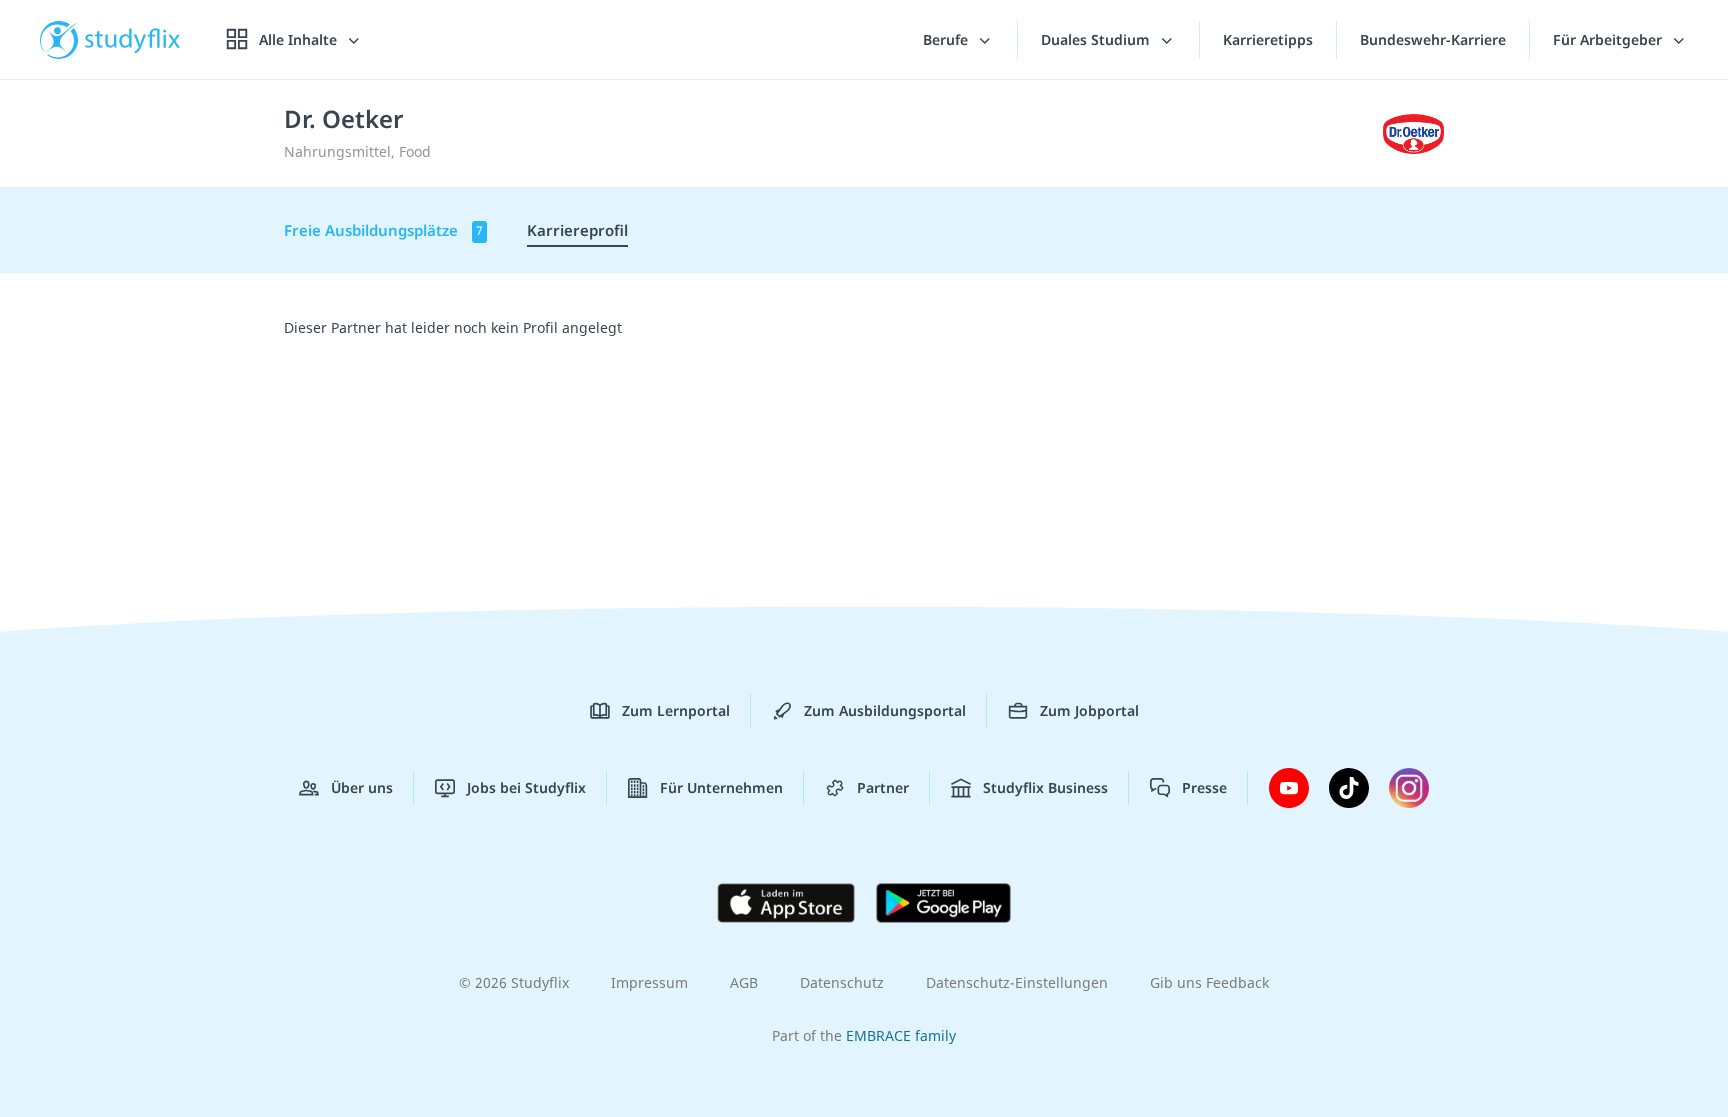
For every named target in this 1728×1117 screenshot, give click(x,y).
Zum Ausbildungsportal (885, 710)
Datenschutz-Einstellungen (1017, 982)
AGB (744, 982)
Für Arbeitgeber (1609, 39)
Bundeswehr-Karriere (1433, 39)
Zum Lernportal (676, 710)
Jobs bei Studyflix (526, 787)
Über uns (362, 787)
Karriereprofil (577, 230)
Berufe (947, 39)
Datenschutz (842, 982)
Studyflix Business (1045, 787)
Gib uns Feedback (1209, 982)
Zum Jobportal (1089, 710)
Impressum (649, 982)
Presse (1204, 787)
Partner (883, 787)
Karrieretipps (1268, 39)
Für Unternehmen (721, 787)
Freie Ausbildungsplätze (383, 230)
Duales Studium (1097, 39)
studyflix (133, 39)
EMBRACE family (901, 1035)
